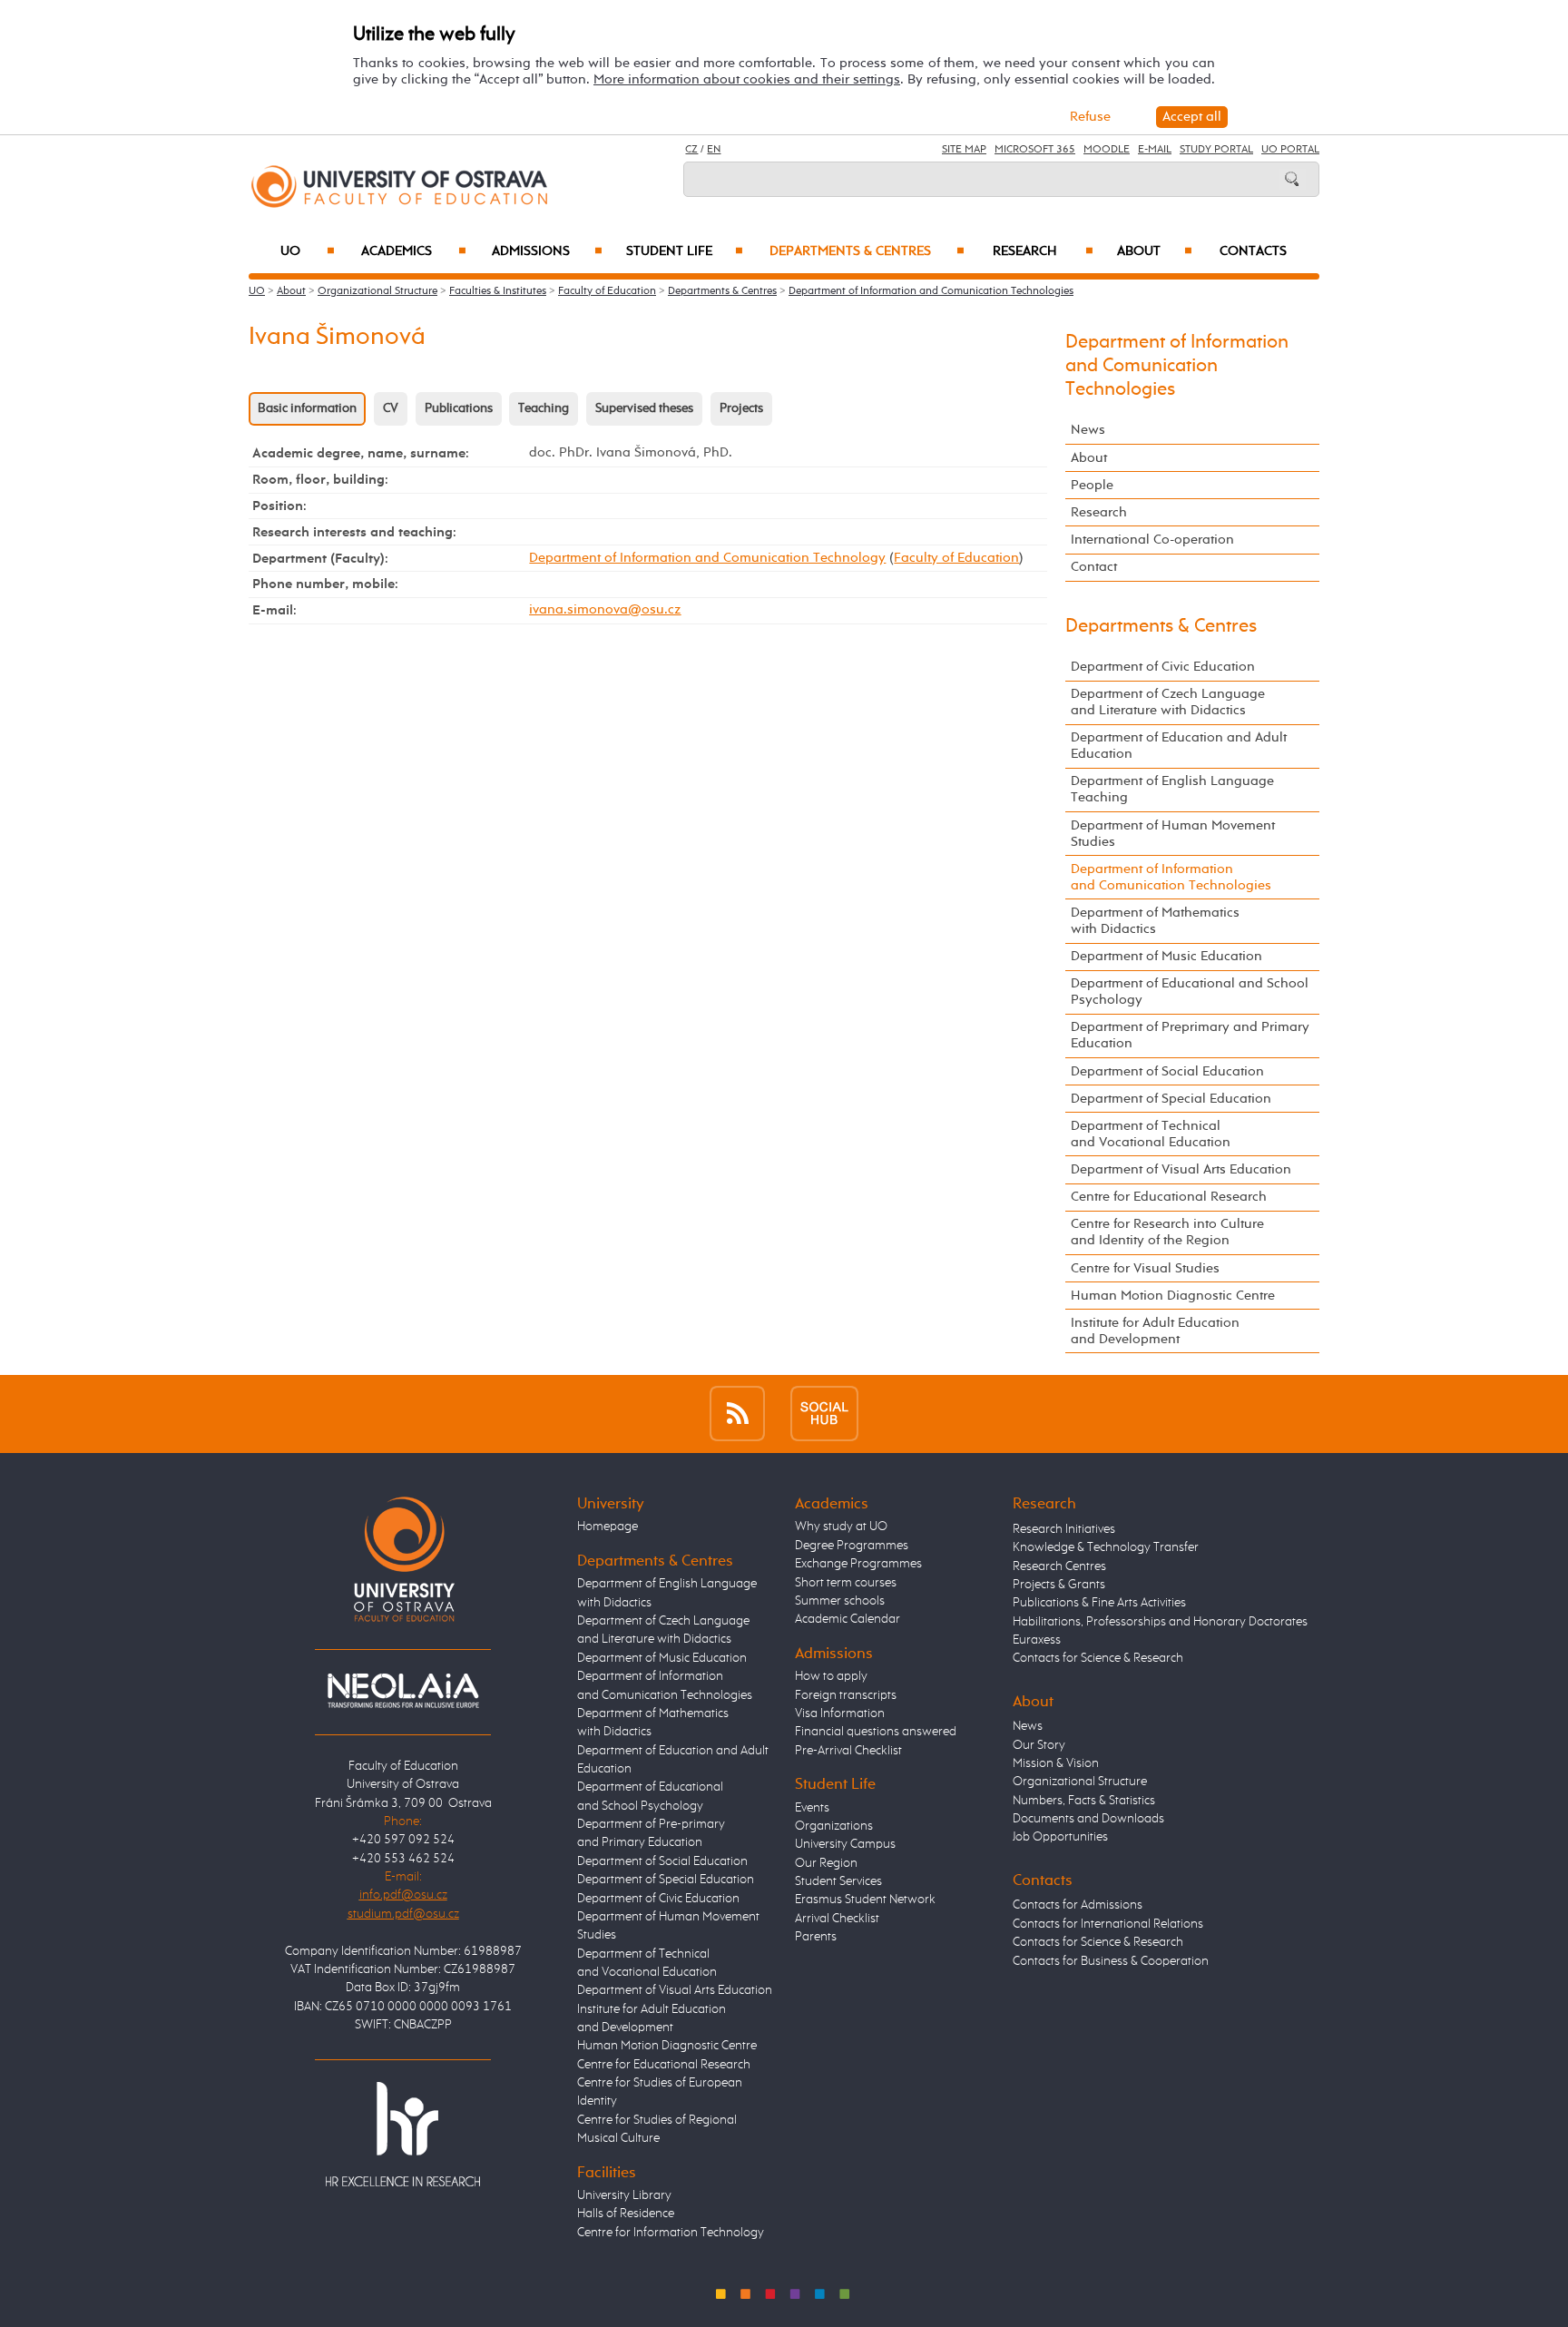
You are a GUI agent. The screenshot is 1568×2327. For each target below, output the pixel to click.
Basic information (307, 408)
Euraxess (1037, 1640)
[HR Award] (403, 2133)
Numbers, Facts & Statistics (1084, 1801)
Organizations (834, 1826)
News (1088, 430)
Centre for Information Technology (671, 2233)
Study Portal (1216, 150)
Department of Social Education (1167, 1071)
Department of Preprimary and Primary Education (1190, 1035)
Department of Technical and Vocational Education (1151, 1134)
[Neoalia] (403, 1690)
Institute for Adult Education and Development (1155, 1331)
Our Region (826, 1863)
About (1155, 251)
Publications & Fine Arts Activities (1099, 1603)
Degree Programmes (852, 1546)
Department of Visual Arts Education (1181, 1169)
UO (308, 251)
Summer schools (840, 1601)
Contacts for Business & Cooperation (1111, 1961)
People (1092, 485)
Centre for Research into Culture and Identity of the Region (1167, 1232)
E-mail (1155, 150)
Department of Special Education (1171, 1099)
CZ (691, 150)
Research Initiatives (1064, 1529)
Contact (1094, 567)
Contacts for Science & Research (1098, 1658)
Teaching (544, 408)
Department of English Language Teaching (1172, 789)
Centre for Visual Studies (1145, 1268)
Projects (741, 408)
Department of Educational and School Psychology (1190, 992)
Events (812, 1808)
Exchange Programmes (858, 1564)
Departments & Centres (867, 251)
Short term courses (846, 1583)
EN (714, 150)
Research (1043, 251)
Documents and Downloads (1088, 1819)
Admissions (547, 251)
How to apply (831, 1676)
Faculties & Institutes (498, 291)
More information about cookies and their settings (747, 79)
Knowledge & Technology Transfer (1106, 1547)
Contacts (1253, 251)
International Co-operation (1152, 540)
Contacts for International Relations (1108, 1924)
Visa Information (840, 1713)
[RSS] (737, 1414)
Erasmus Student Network (865, 1900)
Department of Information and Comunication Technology (707, 558)
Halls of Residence (626, 2214)
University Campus (845, 1844)
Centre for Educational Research (1169, 1197)
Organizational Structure (377, 291)
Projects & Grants (1059, 1585)
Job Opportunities (1060, 1837)
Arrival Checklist (837, 1919)
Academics (414, 251)
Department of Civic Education (1163, 667)
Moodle (1107, 150)
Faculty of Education (607, 291)
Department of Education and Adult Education (1179, 746)
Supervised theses (644, 408)
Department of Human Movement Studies (1173, 834)
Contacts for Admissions (1078, 1905)
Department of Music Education (1166, 956)
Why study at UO (841, 1527)
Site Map (964, 150)
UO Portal (1290, 150)
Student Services (838, 1881)
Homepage (608, 1527)
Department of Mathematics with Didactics (1155, 921)
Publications (459, 408)
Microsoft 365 (1035, 150)
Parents (816, 1937)
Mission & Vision (1056, 1763)
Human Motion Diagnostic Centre (1173, 1296)
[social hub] (824, 1414)
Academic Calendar (848, 1619)
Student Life (685, 251)
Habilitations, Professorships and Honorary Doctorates (1160, 1622)
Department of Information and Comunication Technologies (931, 291)
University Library (624, 2195)
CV (391, 408)
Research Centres (1059, 1566)
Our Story (1039, 1745)
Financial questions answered (876, 1732)
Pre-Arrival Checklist (848, 1751)
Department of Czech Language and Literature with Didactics (1168, 702)
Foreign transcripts (846, 1695)
